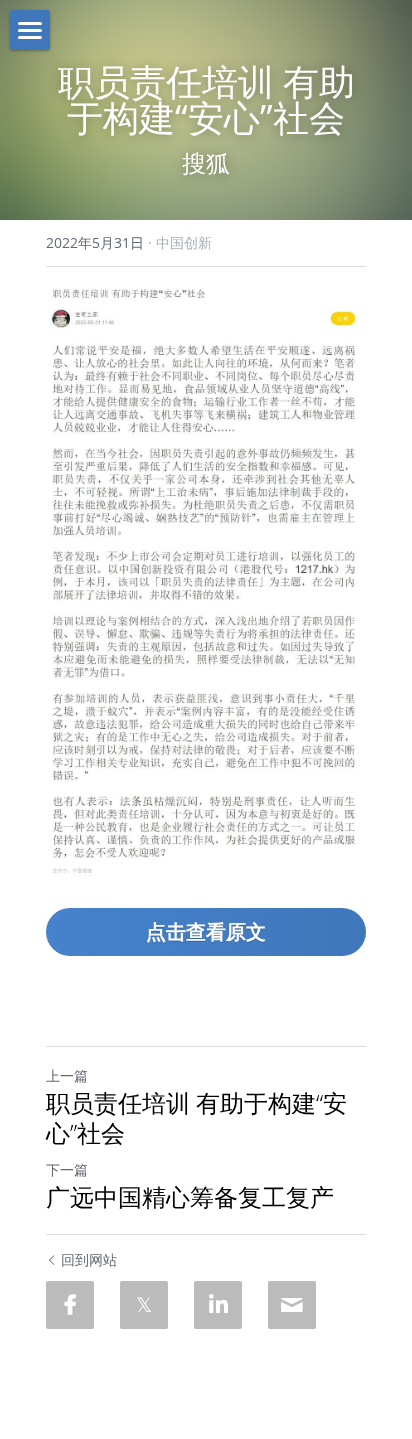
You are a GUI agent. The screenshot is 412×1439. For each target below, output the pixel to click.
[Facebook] (70, 1305)
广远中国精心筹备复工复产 (190, 1197)
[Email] (292, 1305)
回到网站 (89, 1259)
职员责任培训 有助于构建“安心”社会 (196, 1118)
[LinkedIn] (218, 1305)
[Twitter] (144, 1305)
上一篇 (67, 1075)
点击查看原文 (206, 931)
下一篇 (67, 1169)
